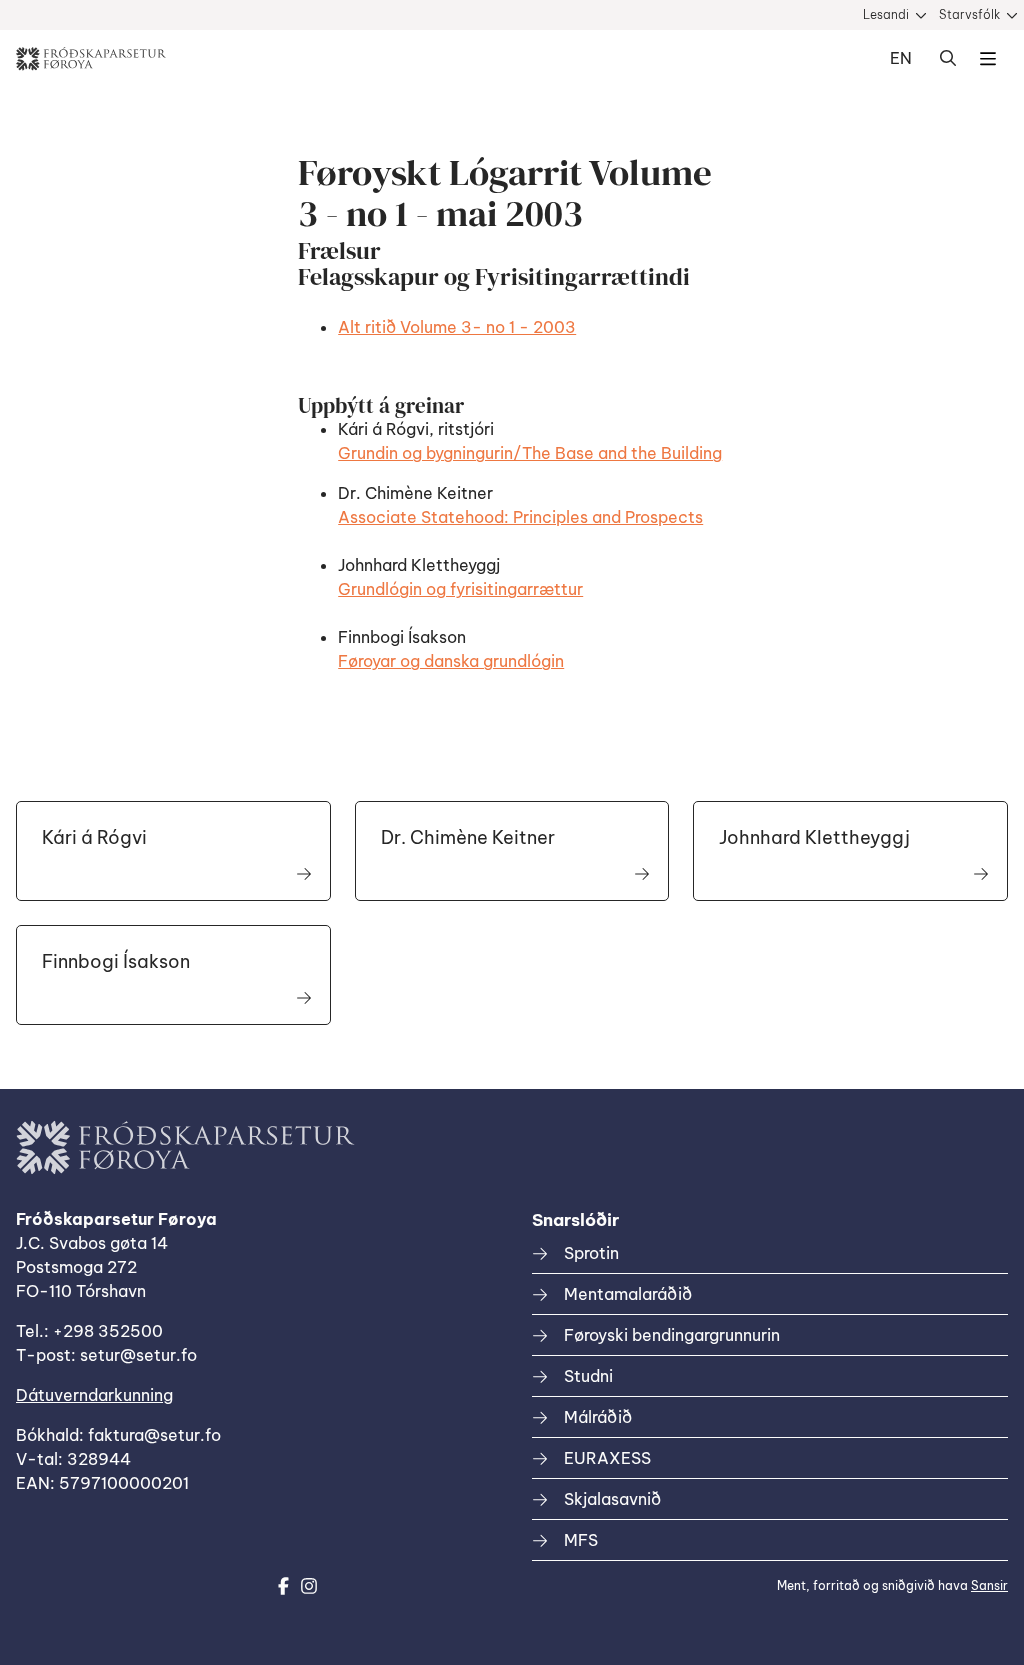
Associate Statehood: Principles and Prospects (520, 517)
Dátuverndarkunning (94, 1395)
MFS (581, 1540)
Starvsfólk (969, 14)
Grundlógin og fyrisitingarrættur (460, 589)
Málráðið (598, 1417)
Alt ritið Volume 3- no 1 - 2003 (457, 327)
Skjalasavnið (612, 1499)
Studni (588, 1376)
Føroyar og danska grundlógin (451, 661)
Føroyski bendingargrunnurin (672, 1335)
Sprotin (591, 1253)
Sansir (989, 1585)
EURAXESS (607, 1458)
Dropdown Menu (988, 59)
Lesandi (886, 14)
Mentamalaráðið (628, 1294)
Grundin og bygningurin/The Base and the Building (530, 453)
